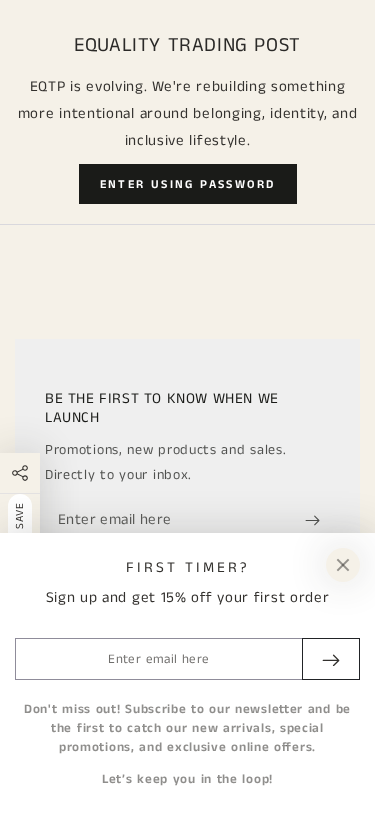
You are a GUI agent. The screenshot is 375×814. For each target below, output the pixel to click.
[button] (188, 184)
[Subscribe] (317, 520)
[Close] (343, 565)
